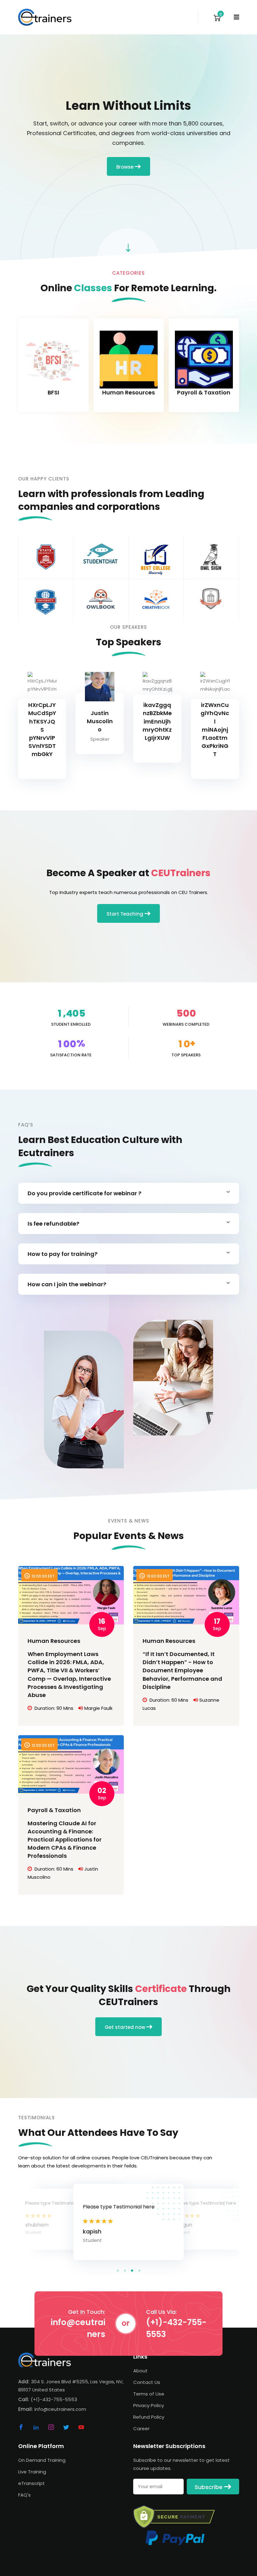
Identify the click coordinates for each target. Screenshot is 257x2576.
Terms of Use (149, 2394)
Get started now (126, 2027)
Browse (126, 167)
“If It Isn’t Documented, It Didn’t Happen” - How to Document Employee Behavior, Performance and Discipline (182, 1670)
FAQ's (24, 2495)
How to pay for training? (63, 1254)
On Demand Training (42, 2460)
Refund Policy (149, 2417)
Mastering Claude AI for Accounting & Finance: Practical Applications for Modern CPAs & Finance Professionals (65, 1839)
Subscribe (209, 2487)
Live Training (32, 2472)
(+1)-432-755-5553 (176, 2328)
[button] (118, 2271)
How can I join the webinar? (67, 1284)
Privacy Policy (149, 2405)
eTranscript (31, 2483)
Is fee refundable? (53, 1224)
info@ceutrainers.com (60, 2409)
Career (141, 2429)
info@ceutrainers (78, 2328)
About (140, 2371)
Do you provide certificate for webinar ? (84, 1193)
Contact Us (147, 2382)
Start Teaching (126, 914)
